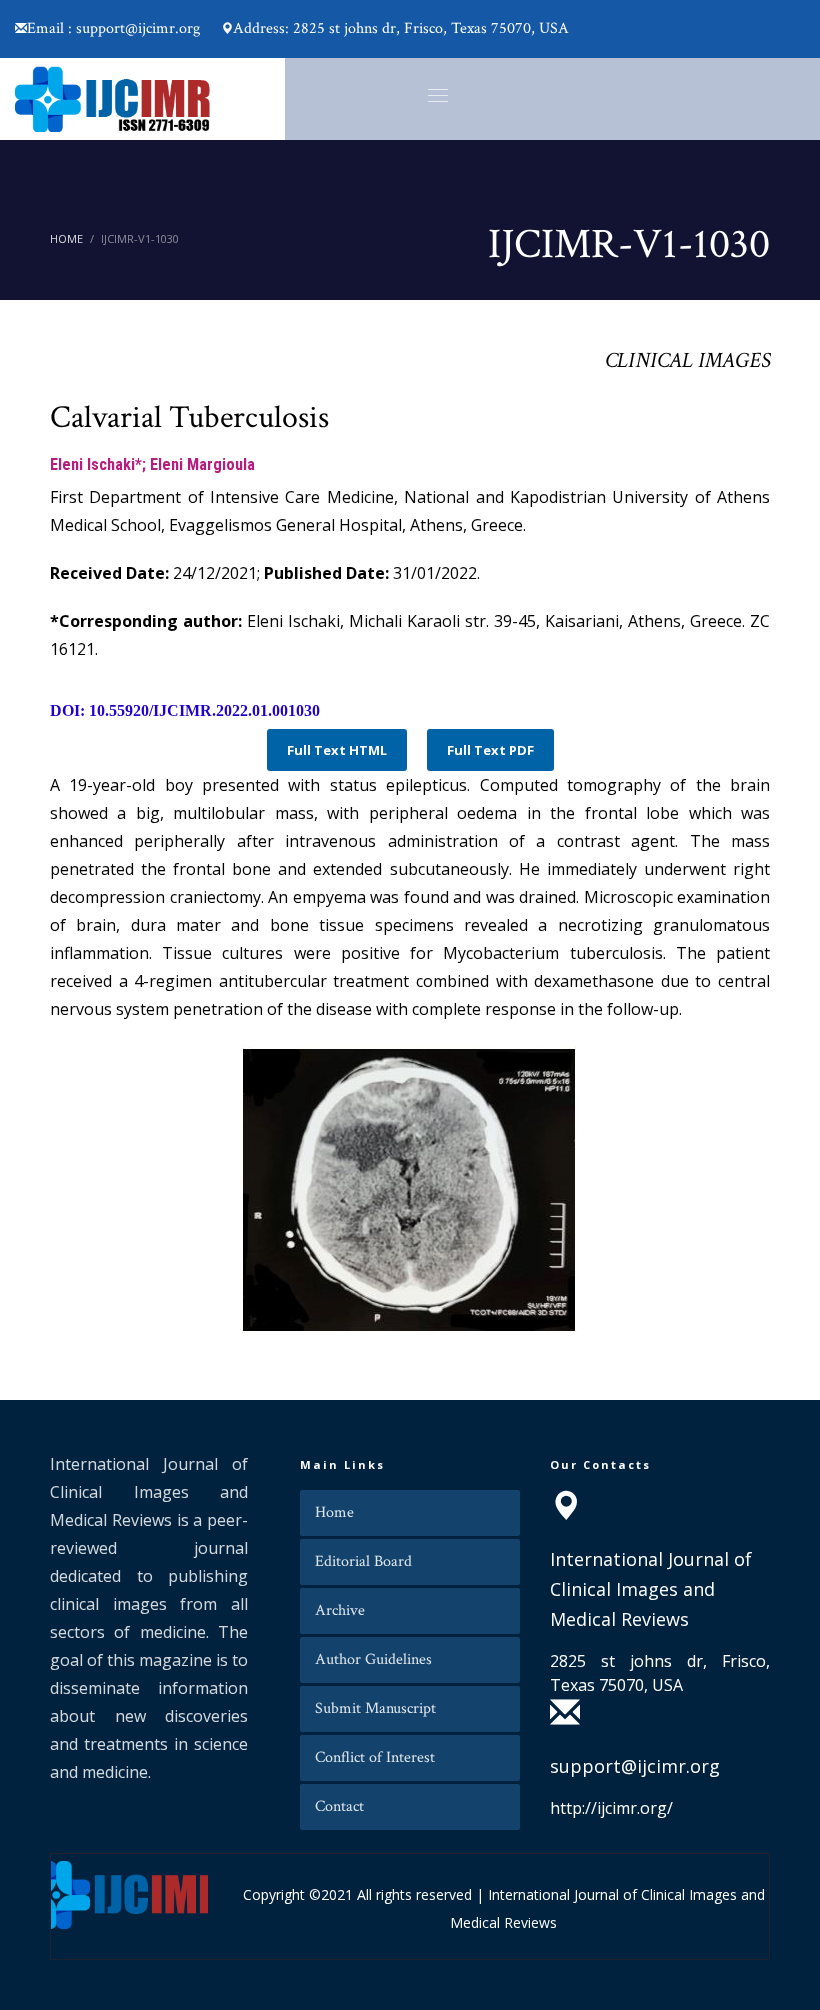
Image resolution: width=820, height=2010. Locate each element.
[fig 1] (410, 1190)
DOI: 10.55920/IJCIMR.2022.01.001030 (185, 710)
